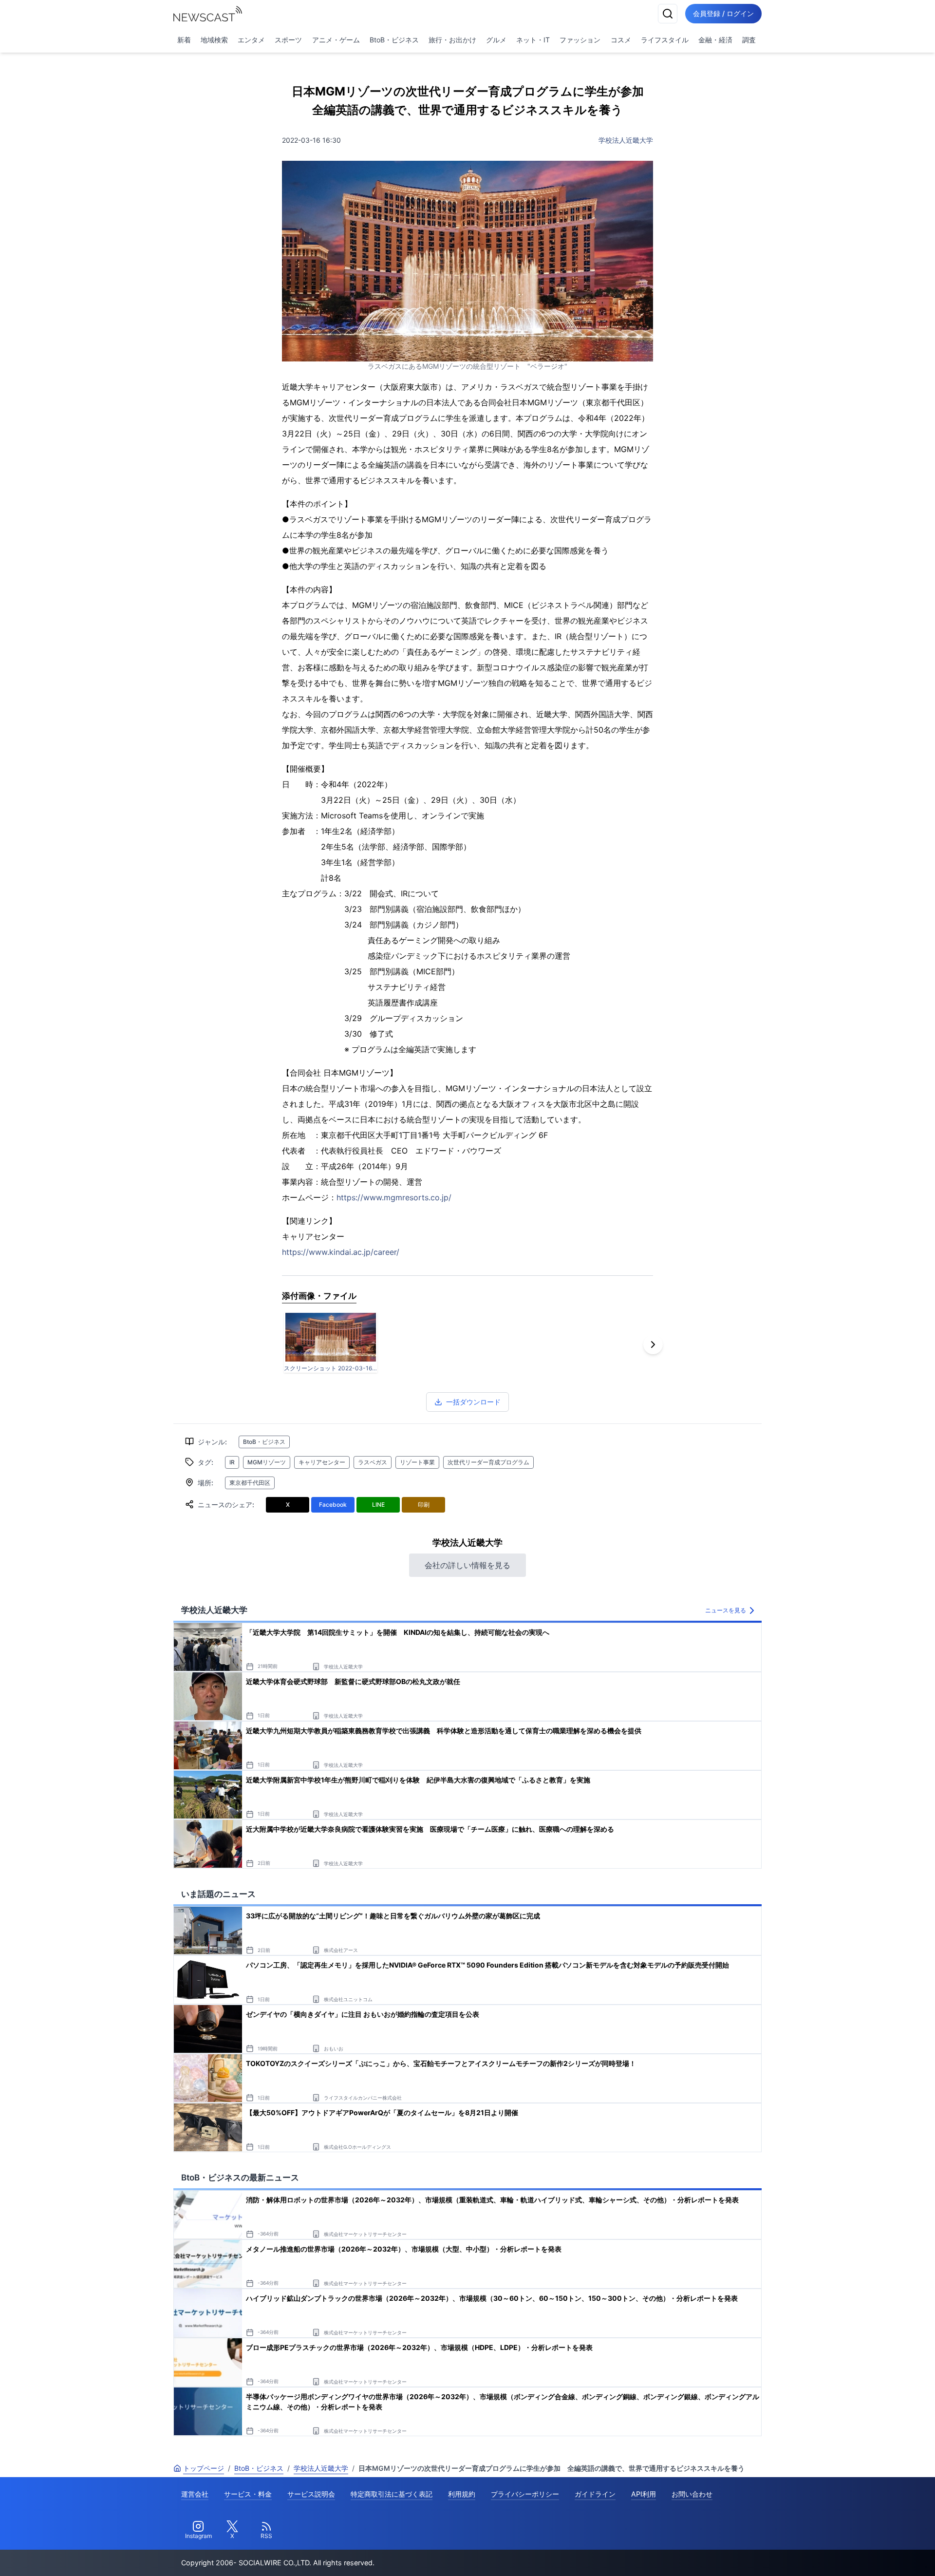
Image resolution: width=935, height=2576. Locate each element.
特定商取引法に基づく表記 (392, 2494)
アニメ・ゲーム (336, 40)
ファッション (580, 40)
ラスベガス (373, 1462)
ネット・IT (533, 40)
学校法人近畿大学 (626, 140)
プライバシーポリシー (525, 2494)
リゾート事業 (417, 1462)
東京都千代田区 (250, 1483)
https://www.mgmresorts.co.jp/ (394, 1197)
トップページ (204, 2468)
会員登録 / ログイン (723, 13)
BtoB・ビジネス (394, 40)
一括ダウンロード (473, 1402)
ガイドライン (595, 2494)
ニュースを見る (726, 1610)
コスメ (621, 40)
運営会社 (195, 2494)
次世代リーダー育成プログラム (488, 1462)
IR (232, 1462)
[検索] (668, 14)
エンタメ (251, 40)
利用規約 (462, 2494)
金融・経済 (715, 40)
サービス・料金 (248, 2494)
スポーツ (288, 40)
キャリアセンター (322, 1462)
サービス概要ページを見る (862, 2555)
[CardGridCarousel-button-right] (653, 1345)
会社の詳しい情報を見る (467, 1565)
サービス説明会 (311, 2494)
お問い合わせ (692, 2494)
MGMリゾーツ (267, 1462)
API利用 (644, 2494)
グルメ (496, 40)
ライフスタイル (665, 40)
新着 (184, 40)
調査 (749, 40)
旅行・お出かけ (452, 40)
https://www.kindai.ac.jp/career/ (341, 1252)
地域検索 (214, 40)
